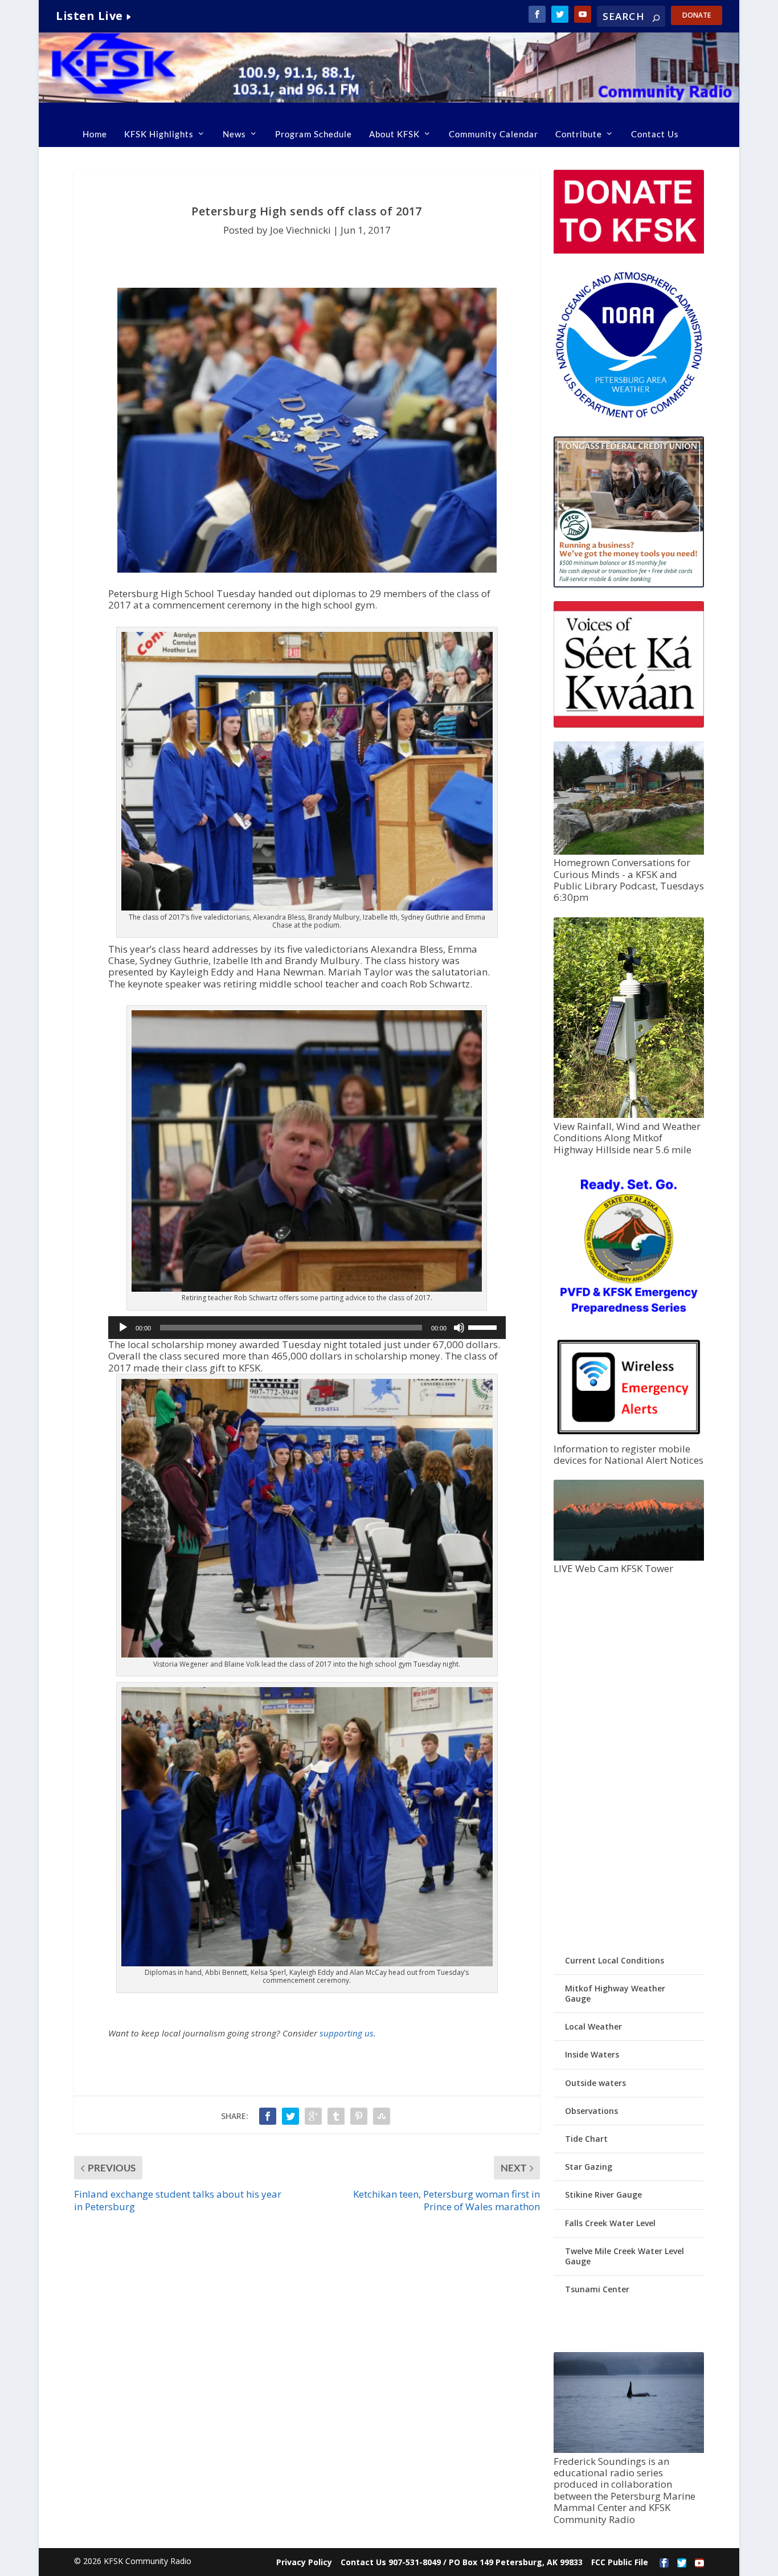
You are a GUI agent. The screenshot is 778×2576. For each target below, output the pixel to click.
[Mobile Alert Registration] (629, 1437)
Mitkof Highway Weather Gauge (615, 1993)
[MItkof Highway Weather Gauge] (629, 1115)
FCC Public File (620, 2562)
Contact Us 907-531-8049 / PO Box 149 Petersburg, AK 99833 (462, 2562)
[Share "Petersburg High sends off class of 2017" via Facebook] (268, 2116)
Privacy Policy (304, 2562)
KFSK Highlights (159, 134)
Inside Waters (592, 2054)
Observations (591, 2111)
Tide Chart (586, 2139)
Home (95, 134)
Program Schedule (314, 134)
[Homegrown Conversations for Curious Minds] (629, 852)
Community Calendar (494, 134)
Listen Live (89, 16)
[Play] (123, 1328)
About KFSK (394, 134)
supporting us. (348, 2033)
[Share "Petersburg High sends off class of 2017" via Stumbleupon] (382, 2116)
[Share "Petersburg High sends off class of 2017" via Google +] (313, 2116)
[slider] (484, 1326)
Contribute (579, 134)
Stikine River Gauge (603, 2195)
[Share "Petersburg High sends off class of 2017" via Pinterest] (359, 2116)
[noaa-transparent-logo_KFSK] (629, 417)
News (234, 134)
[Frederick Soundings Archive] (629, 2450)
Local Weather (593, 2026)
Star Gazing (589, 2167)
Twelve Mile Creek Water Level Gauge (625, 2256)
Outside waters (595, 2083)
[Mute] (459, 1328)
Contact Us (655, 134)
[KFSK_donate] (629, 250)
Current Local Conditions (615, 1960)
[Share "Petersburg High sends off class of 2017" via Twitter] (290, 2116)
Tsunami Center (597, 2289)
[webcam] (629, 1558)
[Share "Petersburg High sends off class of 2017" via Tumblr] (336, 2116)
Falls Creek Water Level (610, 2223)
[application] (307, 1328)
